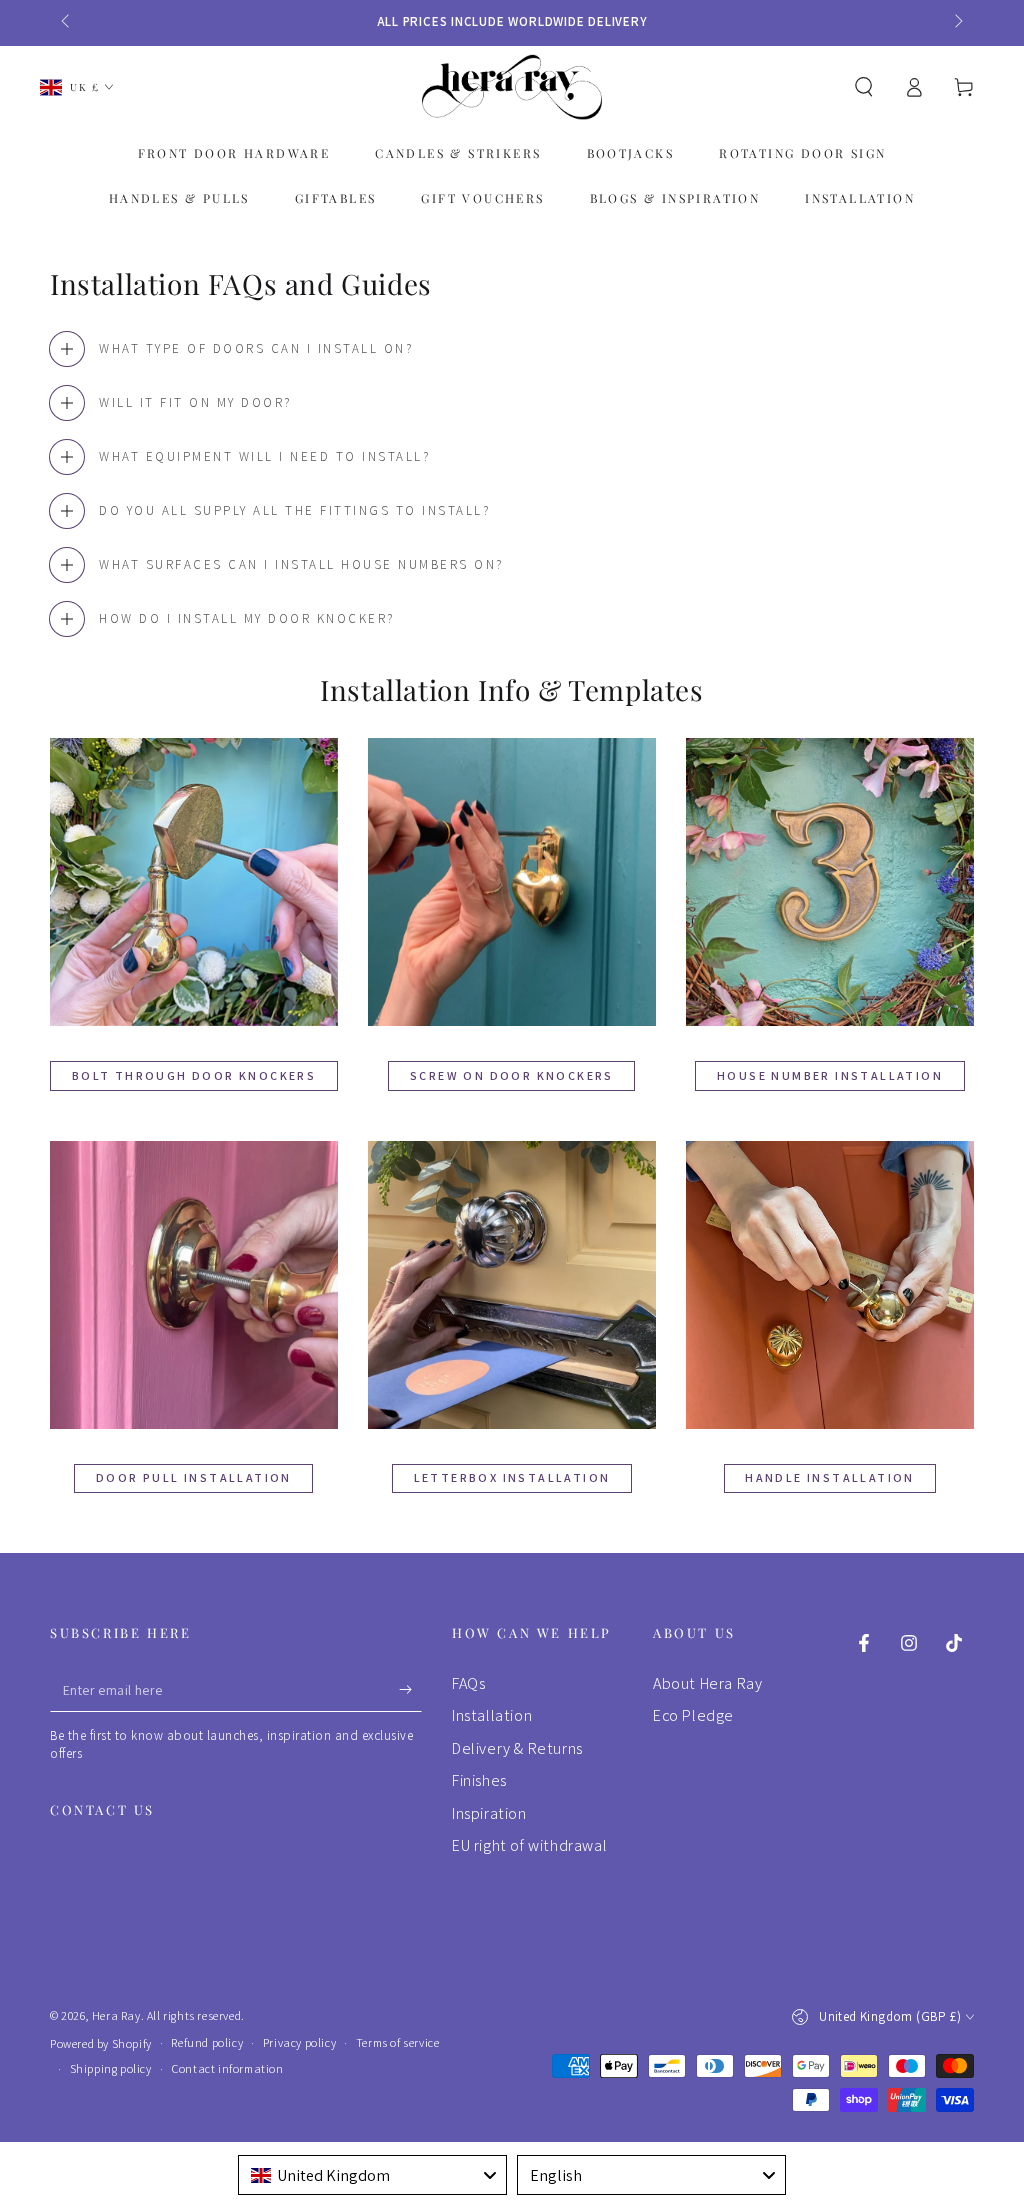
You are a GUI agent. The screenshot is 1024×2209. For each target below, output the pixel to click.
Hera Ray (116, 2015)
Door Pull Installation (194, 1477)
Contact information (227, 2068)
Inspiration (489, 1813)
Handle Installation (830, 1477)
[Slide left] (67, 22)
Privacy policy (299, 2042)
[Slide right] (957, 22)
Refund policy (207, 2042)
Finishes (479, 1780)
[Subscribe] (410, 1689)
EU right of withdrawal (529, 1845)
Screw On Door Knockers (512, 1075)
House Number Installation (830, 1075)
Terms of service (398, 2042)
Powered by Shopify (101, 2043)
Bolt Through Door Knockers (194, 1075)
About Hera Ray (707, 1683)
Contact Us (102, 1809)
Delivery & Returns (517, 1748)
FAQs (468, 1683)
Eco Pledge (693, 1715)
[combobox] (372, 2175)
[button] (864, 87)
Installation (492, 1715)
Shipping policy (111, 2068)
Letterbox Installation (512, 1477)
